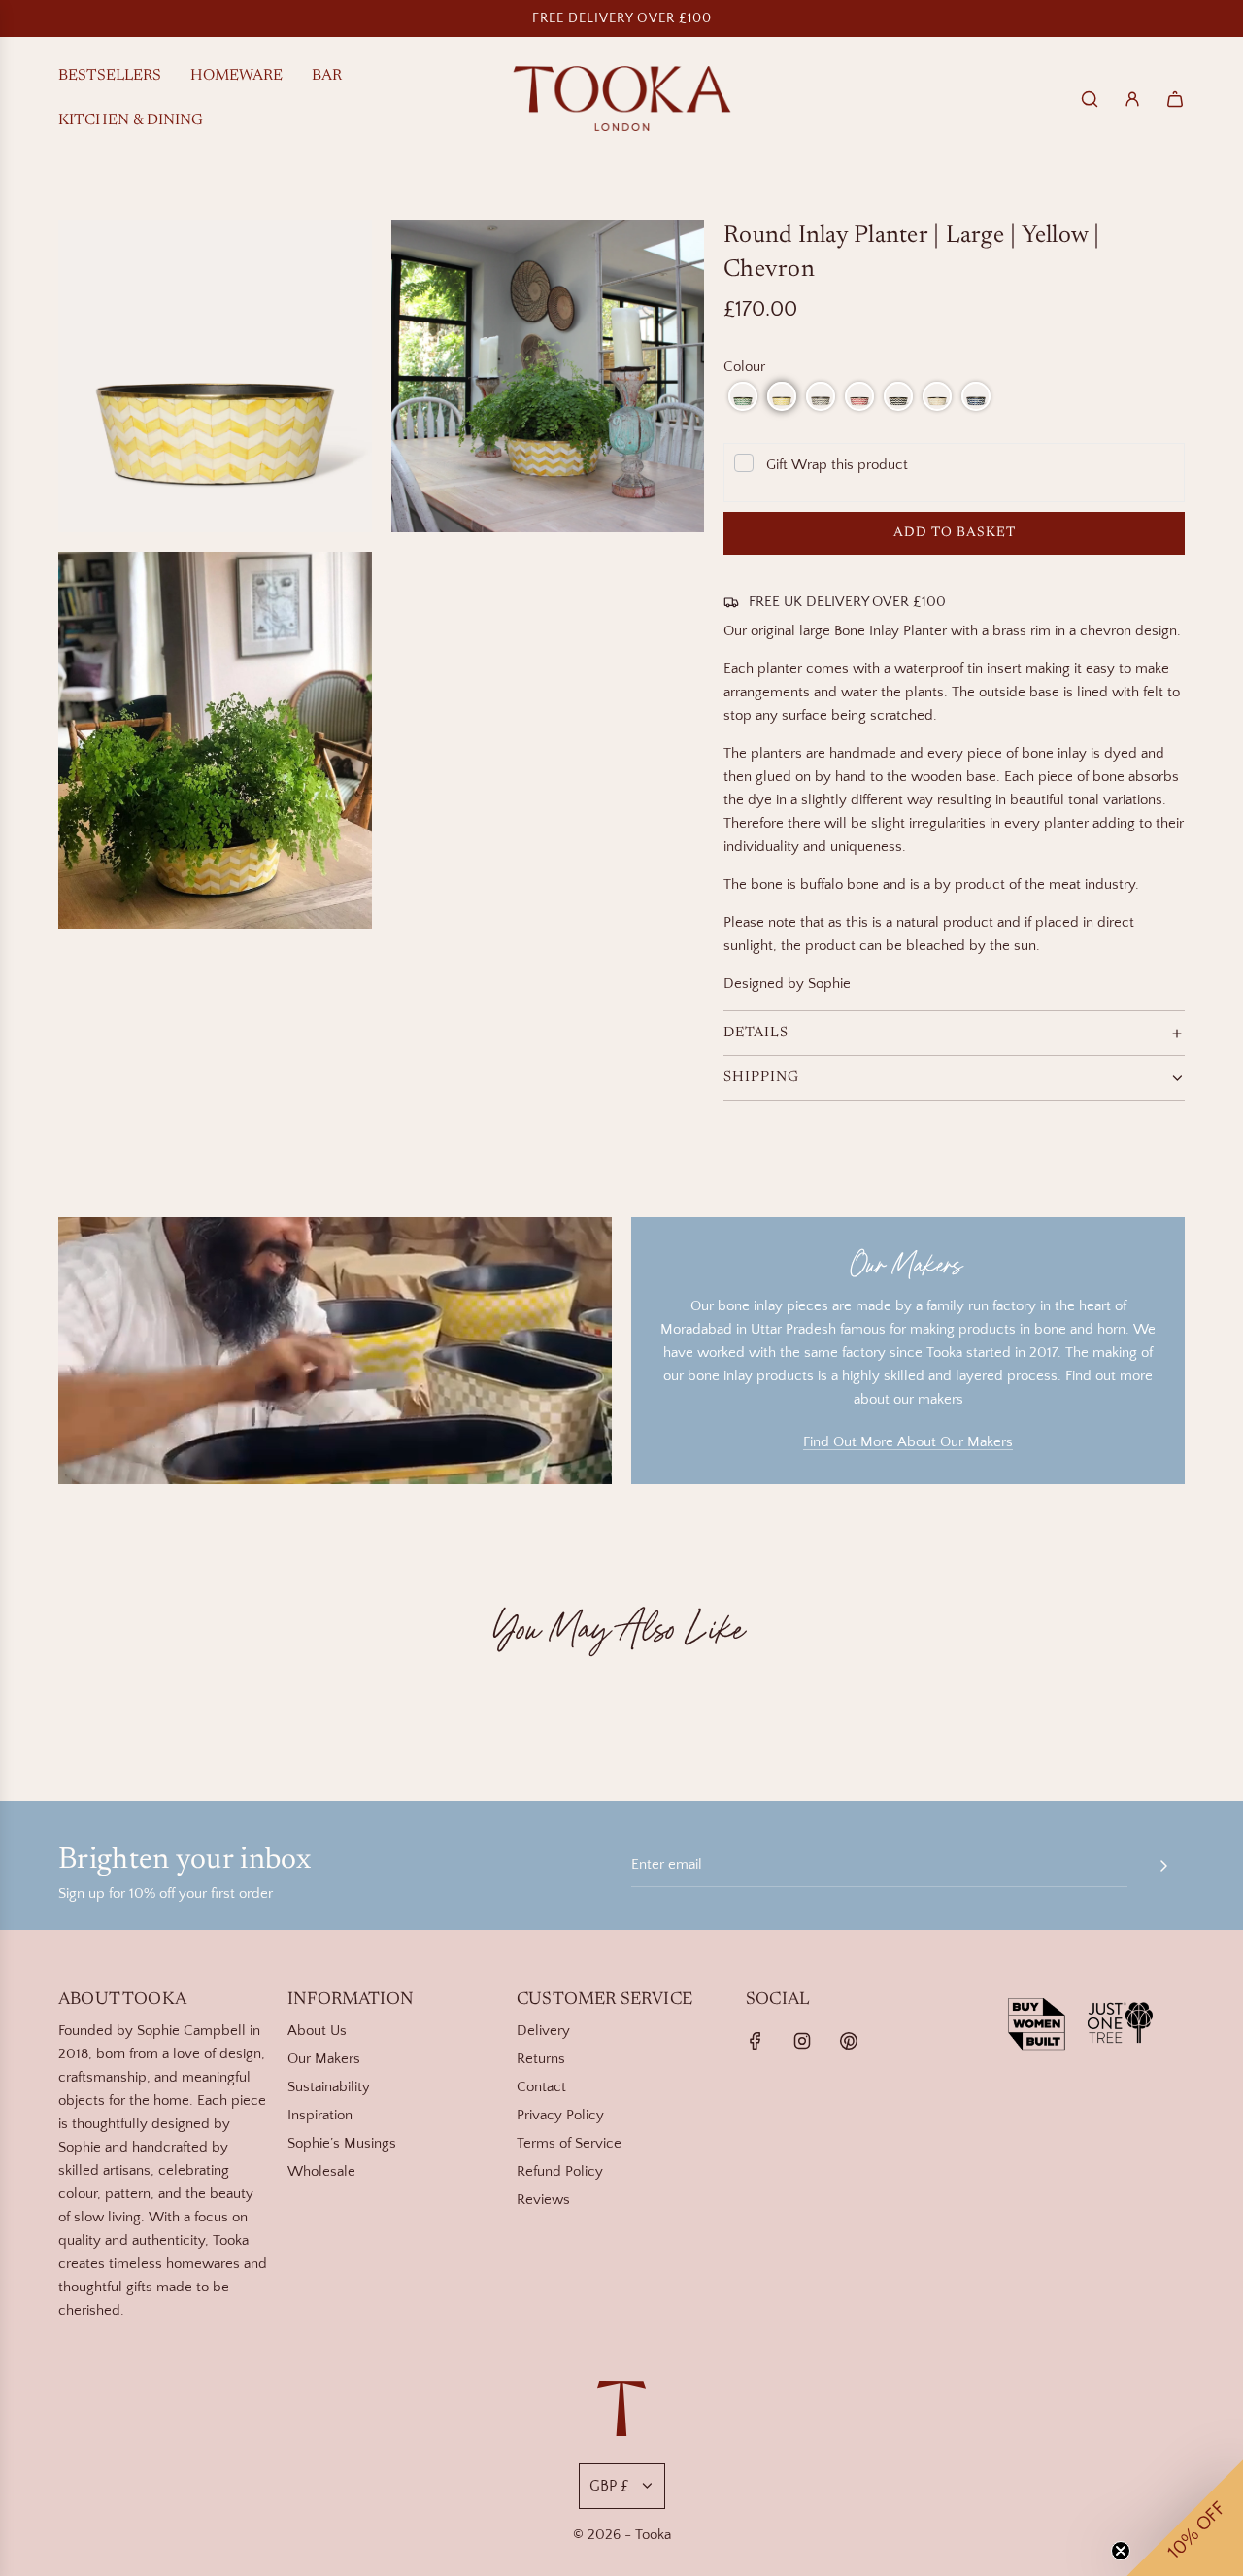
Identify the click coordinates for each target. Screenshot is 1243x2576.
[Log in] (1132, 99)
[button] (743, 396)
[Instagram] (802, 2041)
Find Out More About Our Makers (908, 1442)
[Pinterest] (849, 2041)
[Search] (1090, 99)
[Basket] (1175, 99)
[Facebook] (756, 2041)
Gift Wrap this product (837, 465)
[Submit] (1163, 1866)
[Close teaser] (1121, 2551)
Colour (744, 367)
